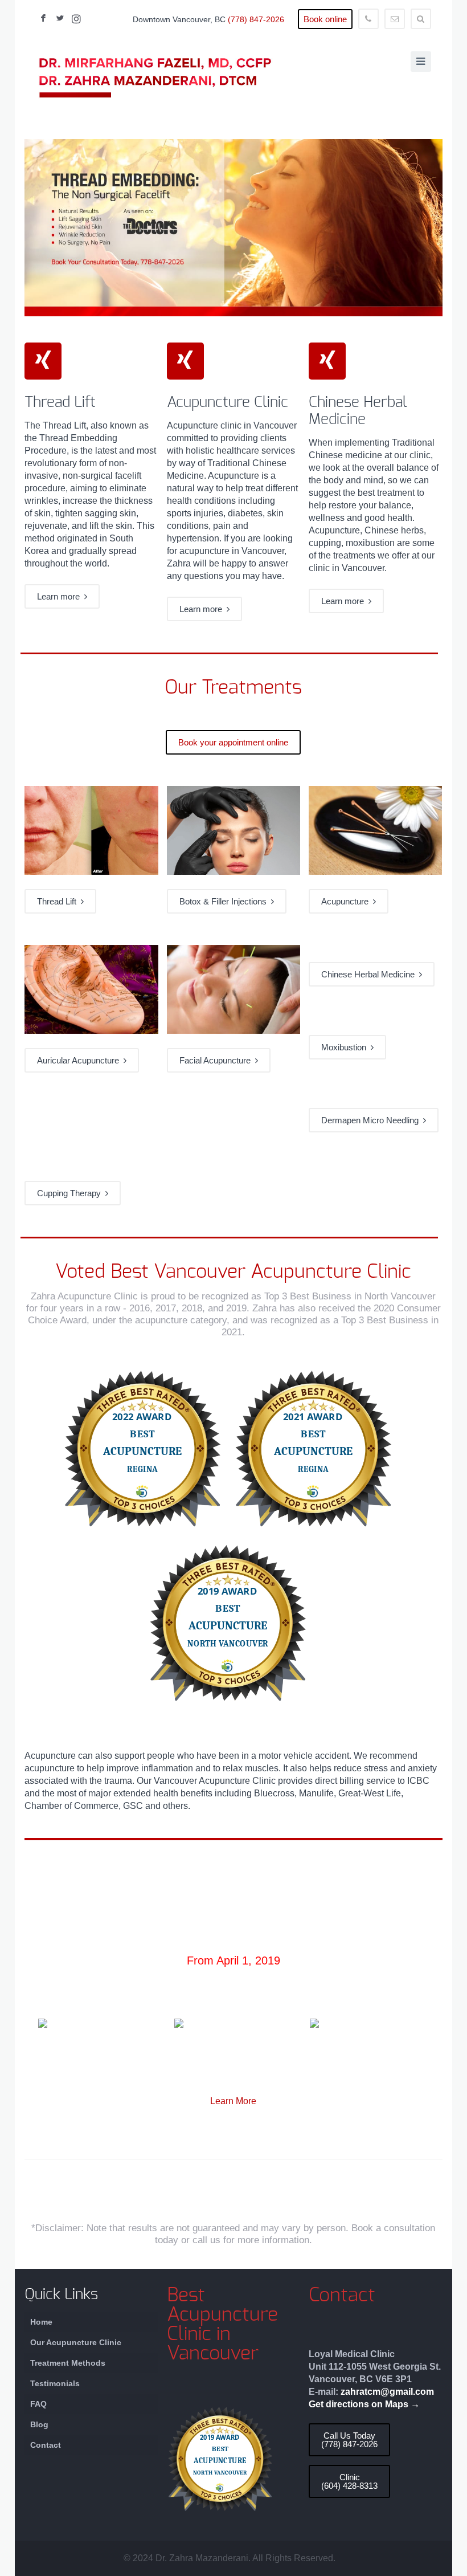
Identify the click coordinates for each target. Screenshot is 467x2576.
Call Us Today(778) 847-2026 (349, 2440)
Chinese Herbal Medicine (370, 974)
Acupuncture (347, 901)
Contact (46, 2445)
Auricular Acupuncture (80, 1060)
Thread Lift (59, 901)
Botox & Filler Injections (225, 901)
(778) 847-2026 (256, 19)
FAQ (38, 2404)
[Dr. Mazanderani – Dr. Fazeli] (155, 78)
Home (41, 2322)
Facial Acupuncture (217, 1060)
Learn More (233, 2101)
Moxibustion (346, 1047)
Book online (325, 19)
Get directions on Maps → (364, 2404)
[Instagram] (76, 19)
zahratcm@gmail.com (387, 2392)
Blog (39, 2424)
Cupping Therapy (71, 1193)
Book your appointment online (233, 742)
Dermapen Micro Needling (372, 1120)
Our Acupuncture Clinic (76, 2342)
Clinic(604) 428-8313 (349, 2481)
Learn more (61, 596)
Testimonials (55, 2383)
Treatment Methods (68, 2363)
